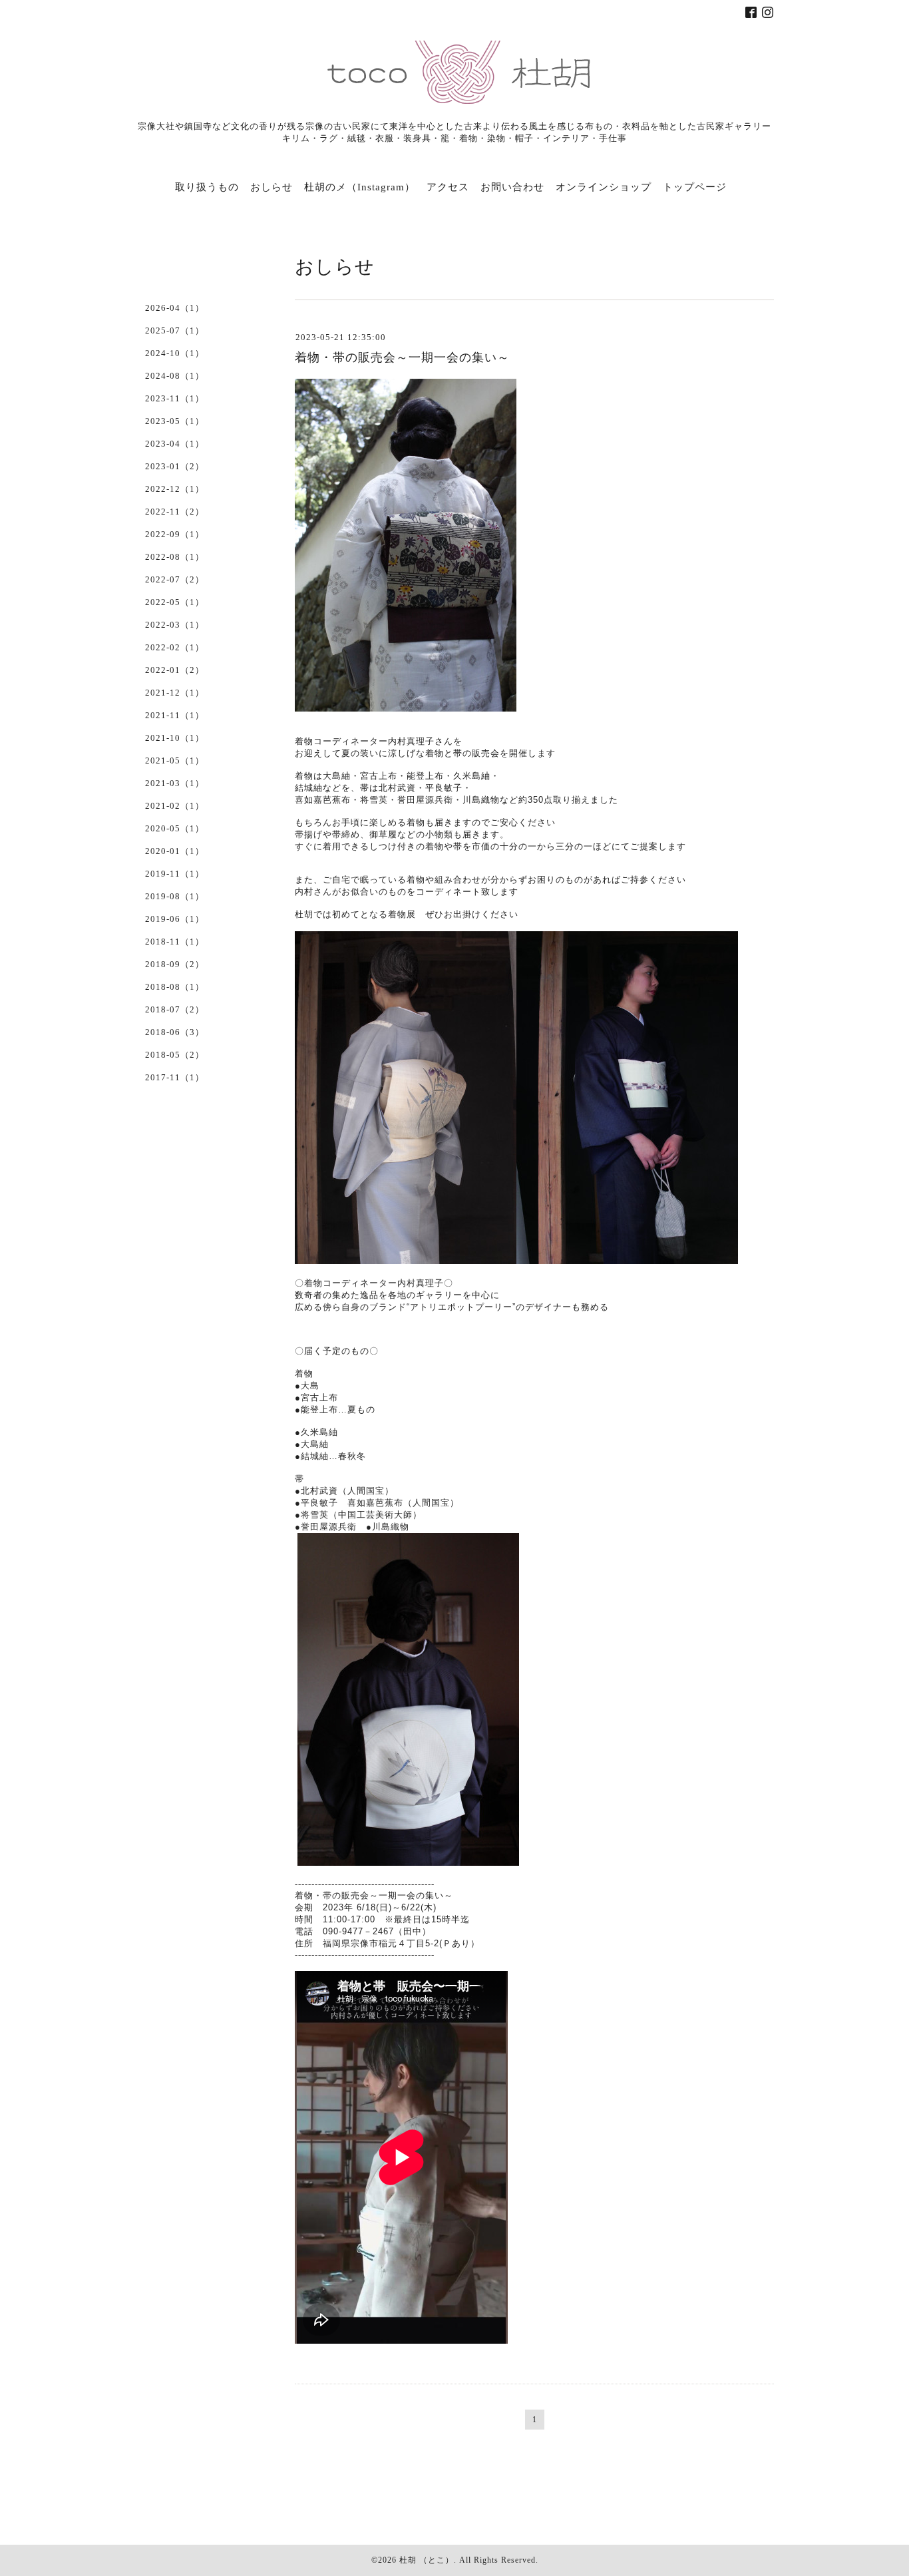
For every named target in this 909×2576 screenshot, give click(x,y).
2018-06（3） (175, 1032)
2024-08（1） (175, 376)
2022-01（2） (175, 670)
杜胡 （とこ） (427, 2560)
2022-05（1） (175, 602)
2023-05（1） (175, 421)
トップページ (695, 187)
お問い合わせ (512, 187)
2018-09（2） (175, 964)
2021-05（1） (175, 760)
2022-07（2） (175, 579)
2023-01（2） (175, 466)
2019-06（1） (175, 919)
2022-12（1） (175, 489)
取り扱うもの (207, 187)
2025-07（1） (175, 330)
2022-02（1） (175, 647)
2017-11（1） (175, 1077)
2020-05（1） (175, 828)
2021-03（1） (175, 783)
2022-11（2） (175, 512)
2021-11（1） (175, 715)
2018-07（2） (175, 1009)
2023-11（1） (175, 398)
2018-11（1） (175, 942)
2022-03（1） (175, 625)
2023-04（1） (175, 444)
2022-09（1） (175, 534)
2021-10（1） (175, 738)
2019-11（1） (175, 874)
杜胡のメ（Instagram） (360, 187)
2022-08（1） (175, 557)
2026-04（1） (175, 308)
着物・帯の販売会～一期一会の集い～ (402, 357)
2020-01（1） (175, 851)
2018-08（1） (175, 987)
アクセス (448, 187)
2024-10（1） (175, 353)
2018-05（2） (175, 1055)
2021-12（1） (175, 693)
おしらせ (272, 187)
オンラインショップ (604, 187)
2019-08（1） (175, 896)
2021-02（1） (175, 806)
